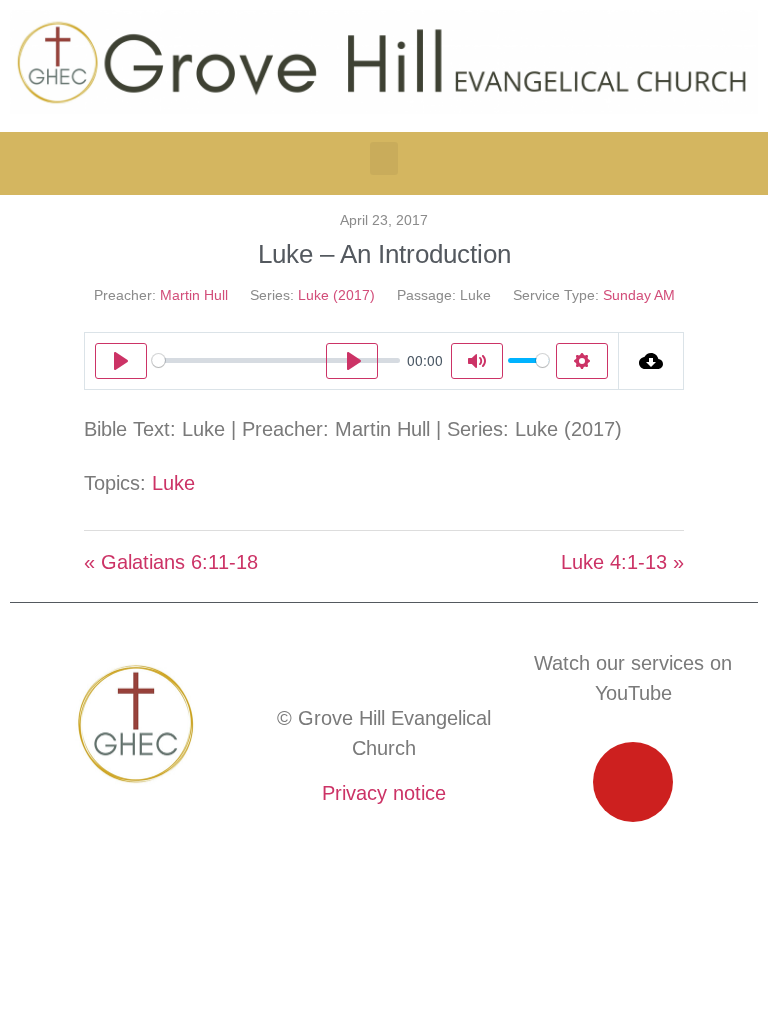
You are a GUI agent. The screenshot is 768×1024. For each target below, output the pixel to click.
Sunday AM (639, 295)
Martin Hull (194, 295)
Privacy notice (384, 793)
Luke (173, 483)
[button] (384, 158)
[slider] (276, 360)
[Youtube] (633, 782)
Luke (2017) (336, 295)
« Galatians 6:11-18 (171, 562)
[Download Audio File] (651, 361)
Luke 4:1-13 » (622, 562)
